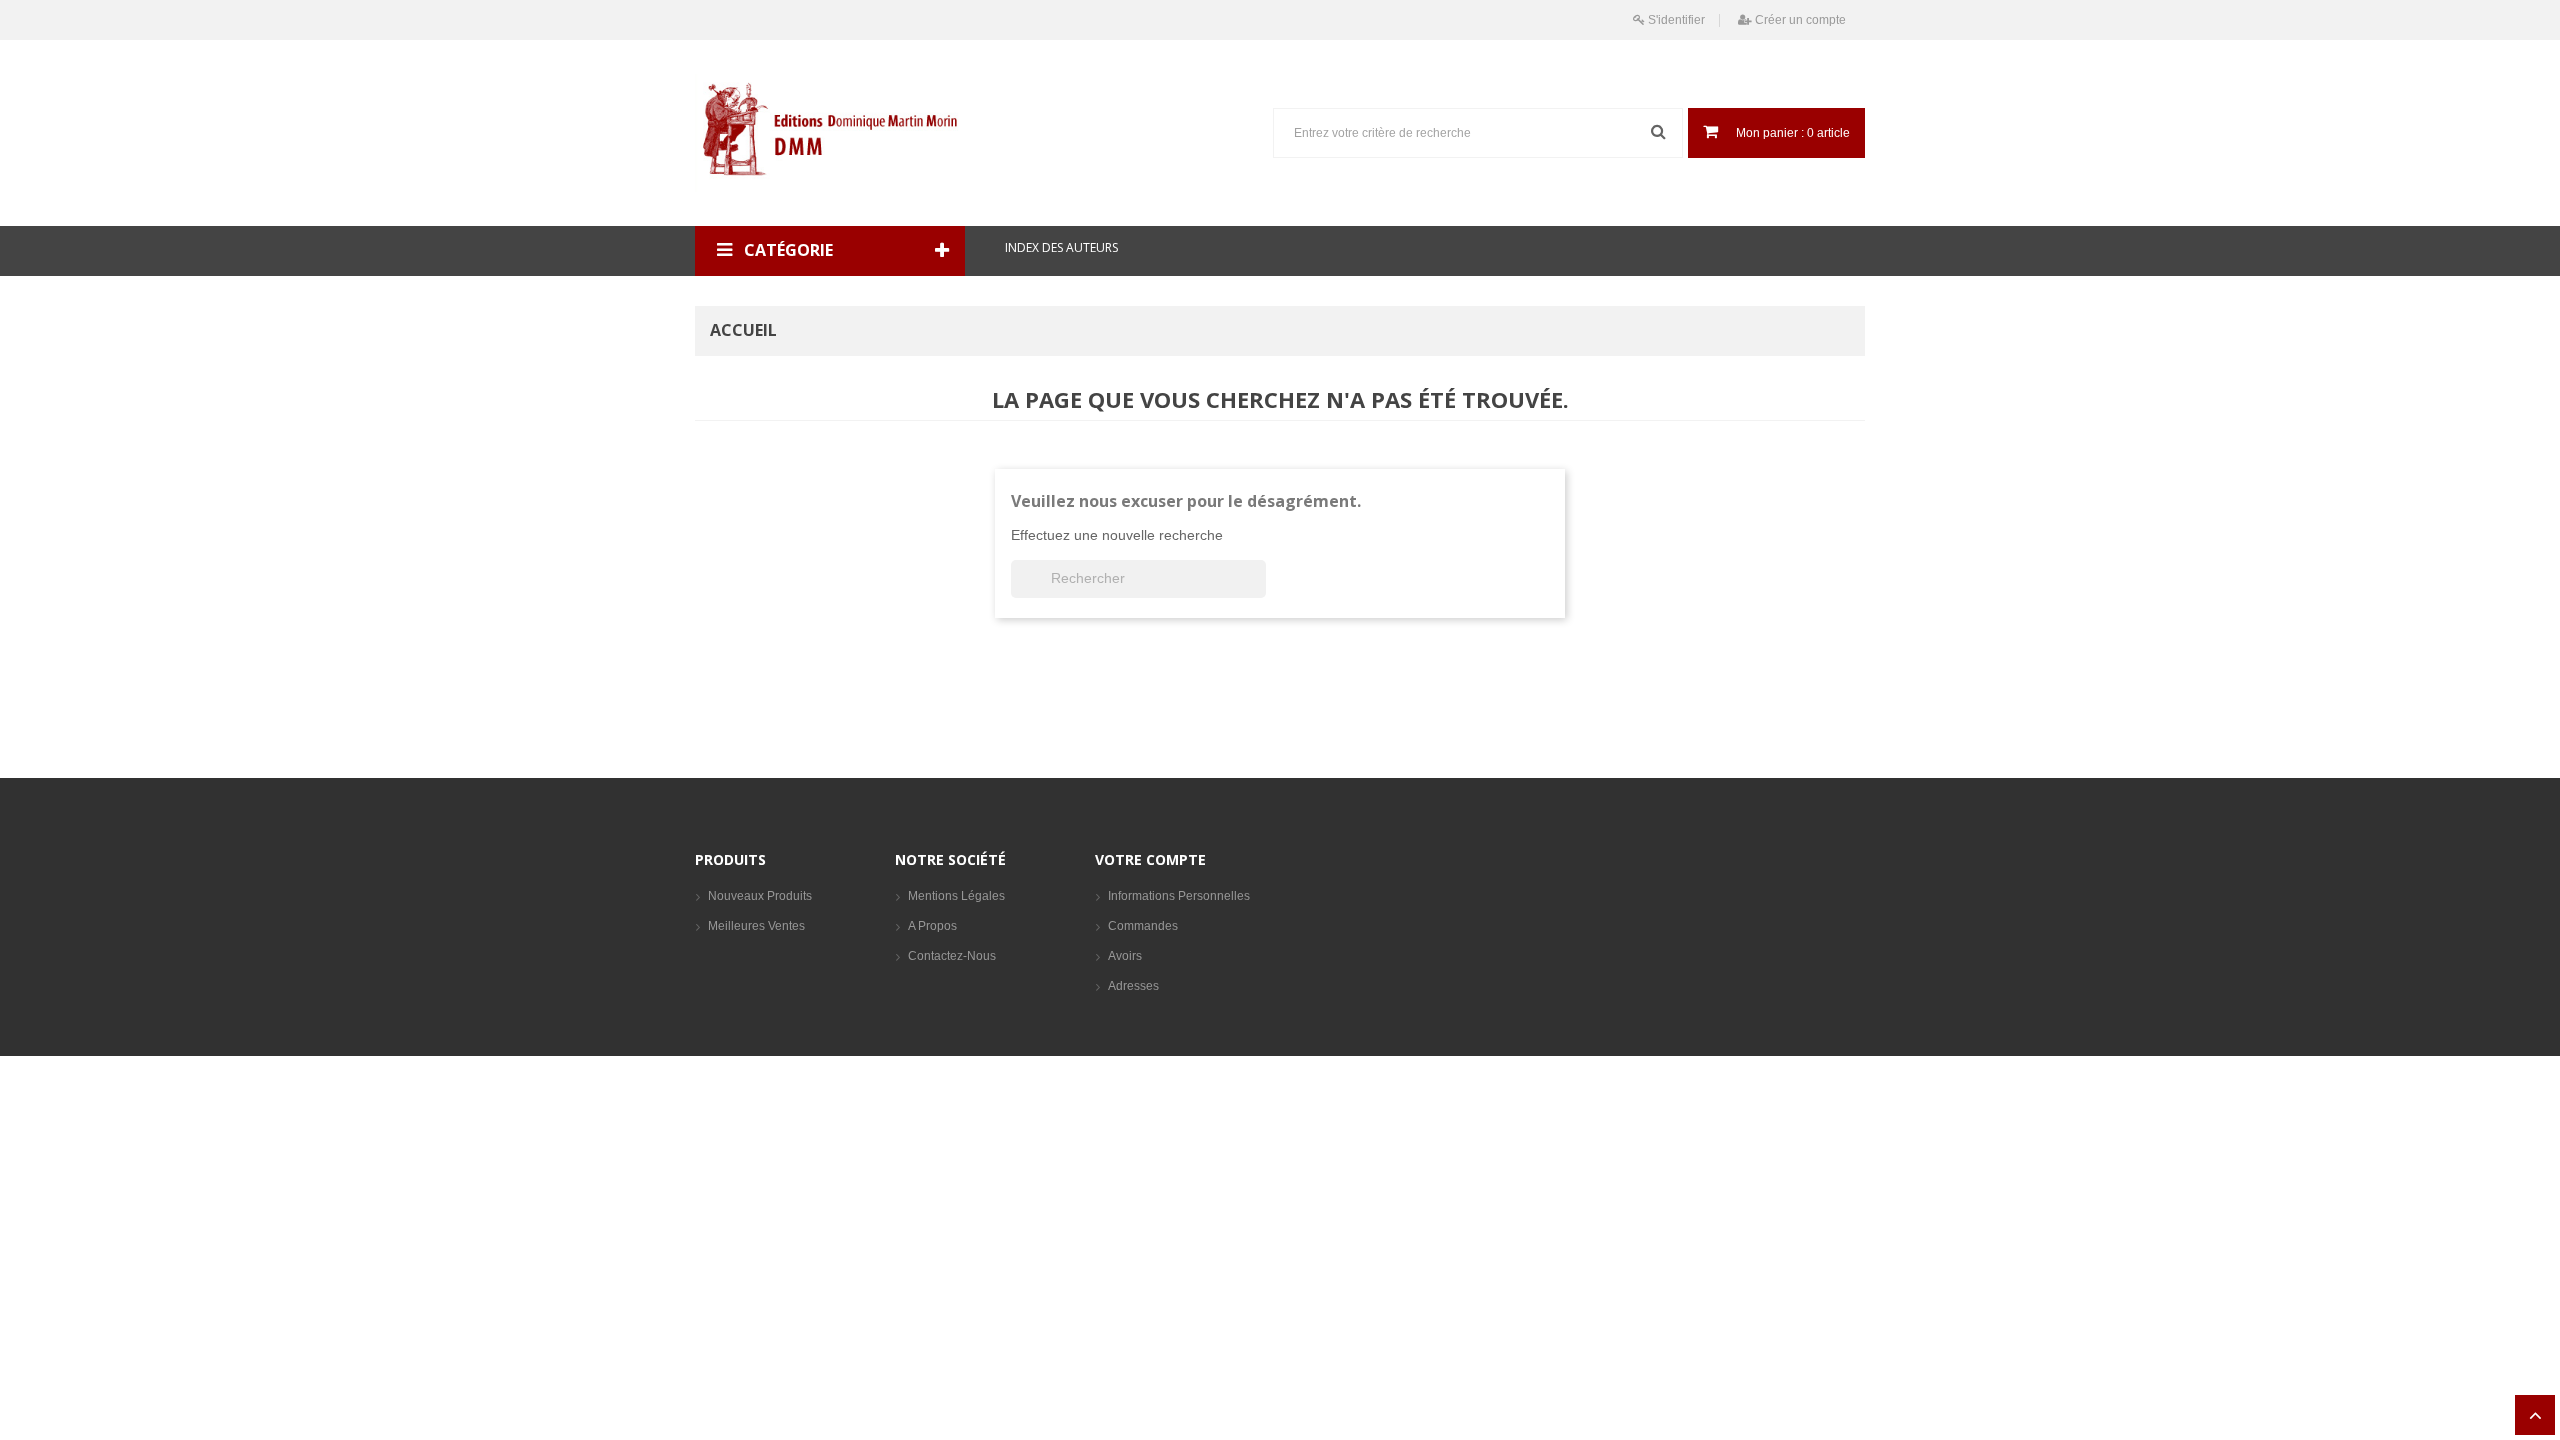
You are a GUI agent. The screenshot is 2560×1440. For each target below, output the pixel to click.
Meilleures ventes (756, 926)
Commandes (1143, 926)
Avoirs (1125, 956)
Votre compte (1150, 859)
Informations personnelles (1179, 896)
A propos (932, 926)
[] (1258, 592)
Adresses (1133, 986)
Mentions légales (956, 896)
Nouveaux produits (760, 896)
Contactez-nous (952, 956)
